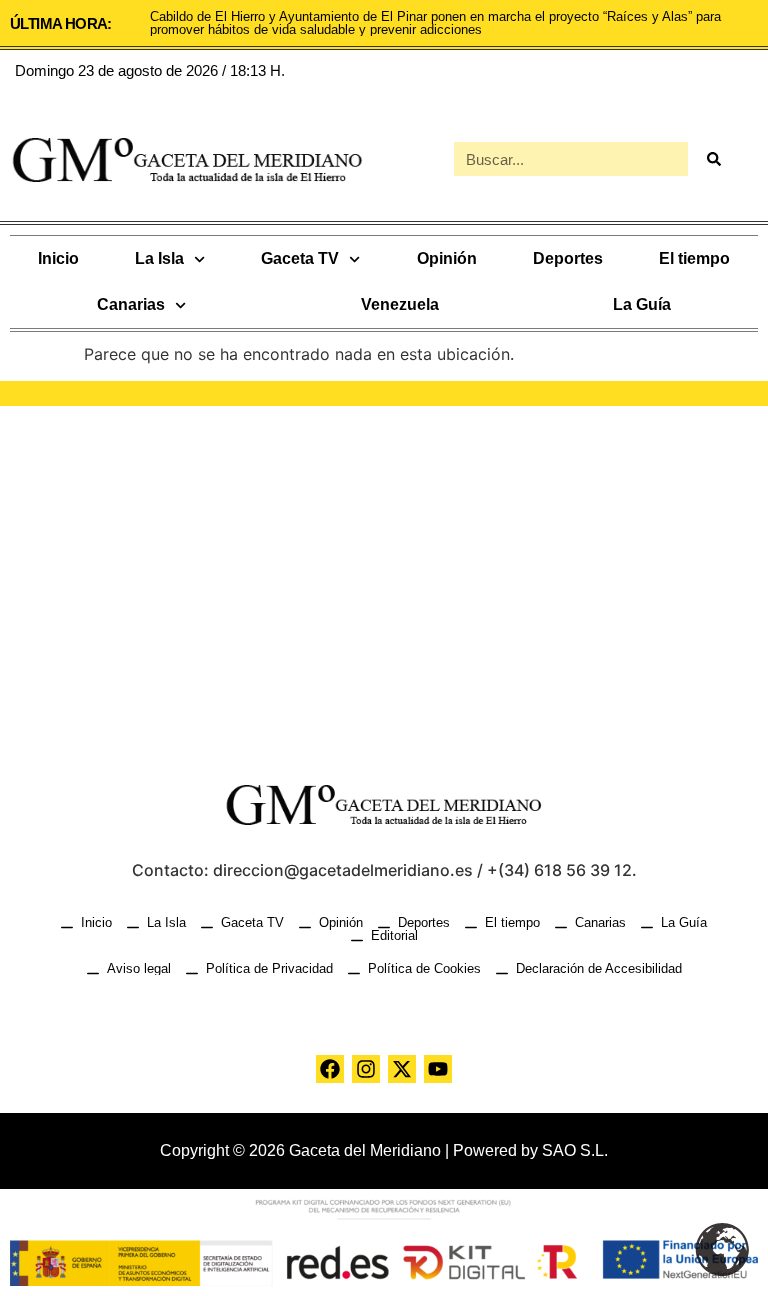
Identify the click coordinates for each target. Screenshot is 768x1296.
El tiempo (694, 258)
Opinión (447, 258)
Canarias (131, 304)
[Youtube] (438, 1069)
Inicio (58, 258)
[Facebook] (330, 1069)
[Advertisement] (384, 576)
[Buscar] (713, 159)
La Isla (159, 258)
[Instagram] (366, 1069)
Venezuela (400, 304)
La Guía (642, 304)
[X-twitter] (402, 1069)
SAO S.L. (575, 1150)
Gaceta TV (300, 258)
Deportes (568, 258)
